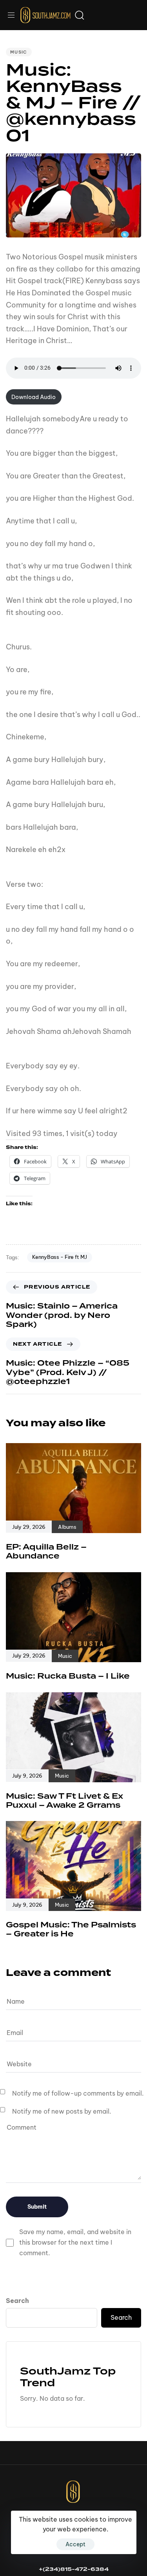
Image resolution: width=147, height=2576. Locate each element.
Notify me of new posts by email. (62, 2111)
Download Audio (34, 397)
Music (19, 52)
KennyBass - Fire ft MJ (60, 1257)
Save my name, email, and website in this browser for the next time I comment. (75, 2242)
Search (17, 2301)
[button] (14, 15)
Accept (75, 2544)
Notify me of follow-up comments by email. (78, 2093)
